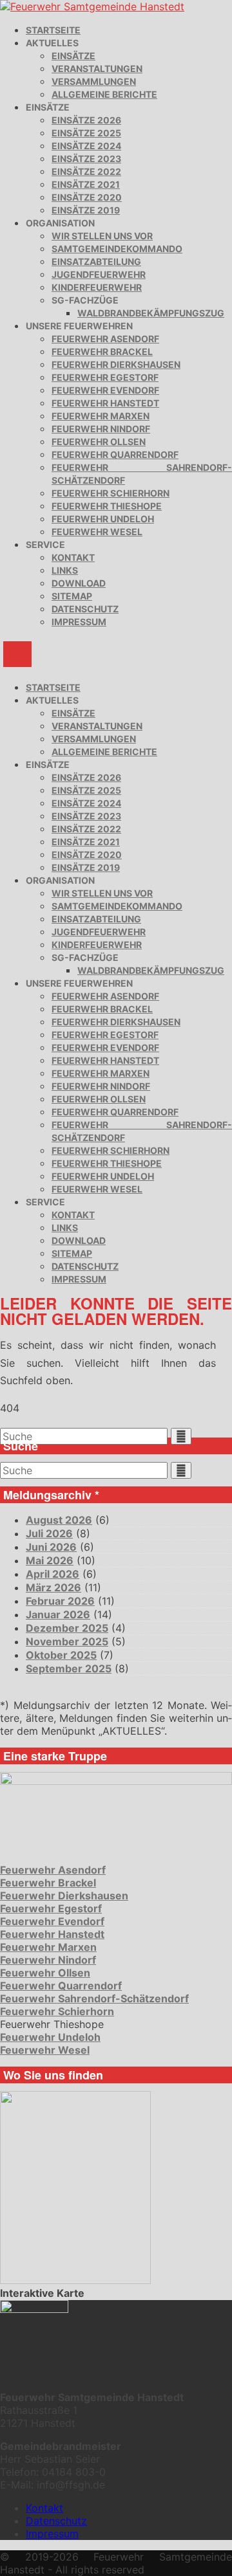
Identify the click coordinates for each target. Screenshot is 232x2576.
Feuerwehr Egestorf (105, 377)
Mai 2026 (50, 1560)
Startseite (53, 30)
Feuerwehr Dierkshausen (116, 364)
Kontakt (73, 557)
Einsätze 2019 (86, 210)
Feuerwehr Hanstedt (105, 403)
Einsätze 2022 (86, 171)
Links (65, 570)
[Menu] (17, 654)
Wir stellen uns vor (102, 236)
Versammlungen (94, 81)
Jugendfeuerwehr (99, 274)
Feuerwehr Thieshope (107, 506)
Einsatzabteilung (96, 261)
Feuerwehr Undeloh (103, 519)
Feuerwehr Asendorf (105, 339)
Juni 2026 (51, 1547)
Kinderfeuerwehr (97, 287)
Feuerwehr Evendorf (105, 390)
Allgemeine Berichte (104, 94)
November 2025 (67, 1641)
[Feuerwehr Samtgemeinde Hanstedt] (92, 6)
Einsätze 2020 (87, 197)
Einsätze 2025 (86, 133)
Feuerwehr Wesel (97, 532)
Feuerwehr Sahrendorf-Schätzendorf (94, 1998)
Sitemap (72, 596)
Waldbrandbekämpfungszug (151, 313)
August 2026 (59, 1520)
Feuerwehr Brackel (102, 352)
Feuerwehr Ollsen (99, 442)
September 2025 (69, 1668)
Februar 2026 (60, 1601)
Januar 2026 (58, 1614)
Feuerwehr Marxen (101, 416)
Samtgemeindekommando (117, 249)
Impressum (79, 622)
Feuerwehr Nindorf (101, 429)
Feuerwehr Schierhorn (111, 493)
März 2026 (53, 1587)
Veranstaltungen (97, 69)
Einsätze (73, 56)
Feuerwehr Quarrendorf (115, 454)
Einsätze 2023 (86, 159)
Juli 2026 (49, 1533)
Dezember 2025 (67, 1628)
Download (79, 583)
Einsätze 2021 (86, 184)
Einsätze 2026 (86, 120)
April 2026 (53, 1574)
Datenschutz (85, 609)
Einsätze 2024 (86, 146)
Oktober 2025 (61, 1655)
